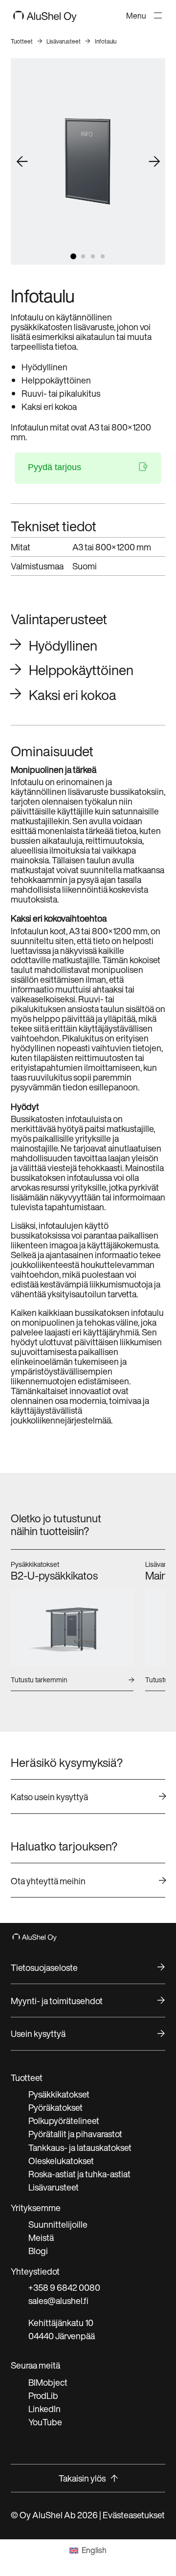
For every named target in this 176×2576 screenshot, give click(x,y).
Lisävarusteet (64, 41)
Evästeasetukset (134, 2515)
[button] (73, 256)
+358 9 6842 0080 (64, 2287)
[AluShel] (45, 18)
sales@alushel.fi (58, 2301)
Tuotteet (22, 41)
